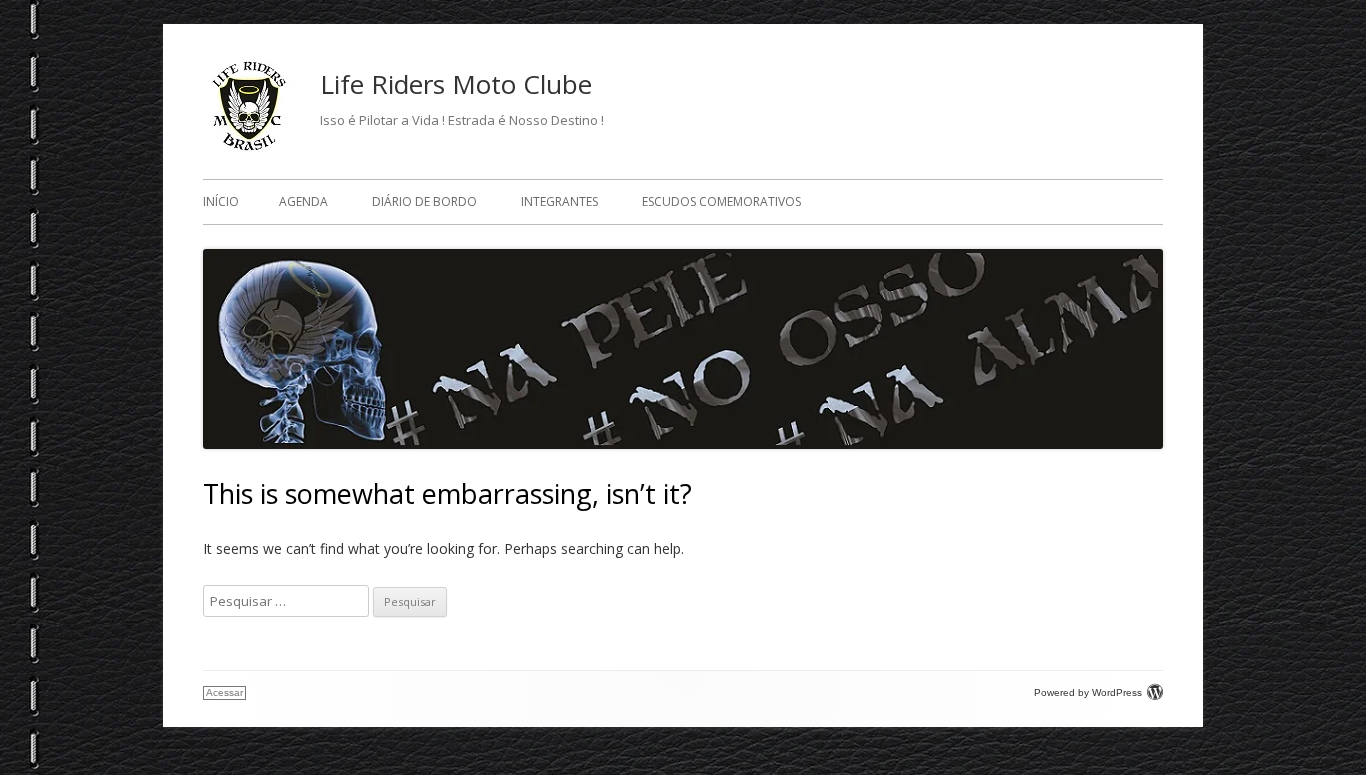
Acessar (224, 692)
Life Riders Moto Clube (456, 84)
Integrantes (559, 201)
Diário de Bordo (424, 201)
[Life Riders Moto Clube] (249, 147)
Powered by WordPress (1088, 692)
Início (221, 201)
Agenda (303, 201)
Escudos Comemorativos (721, 201)
